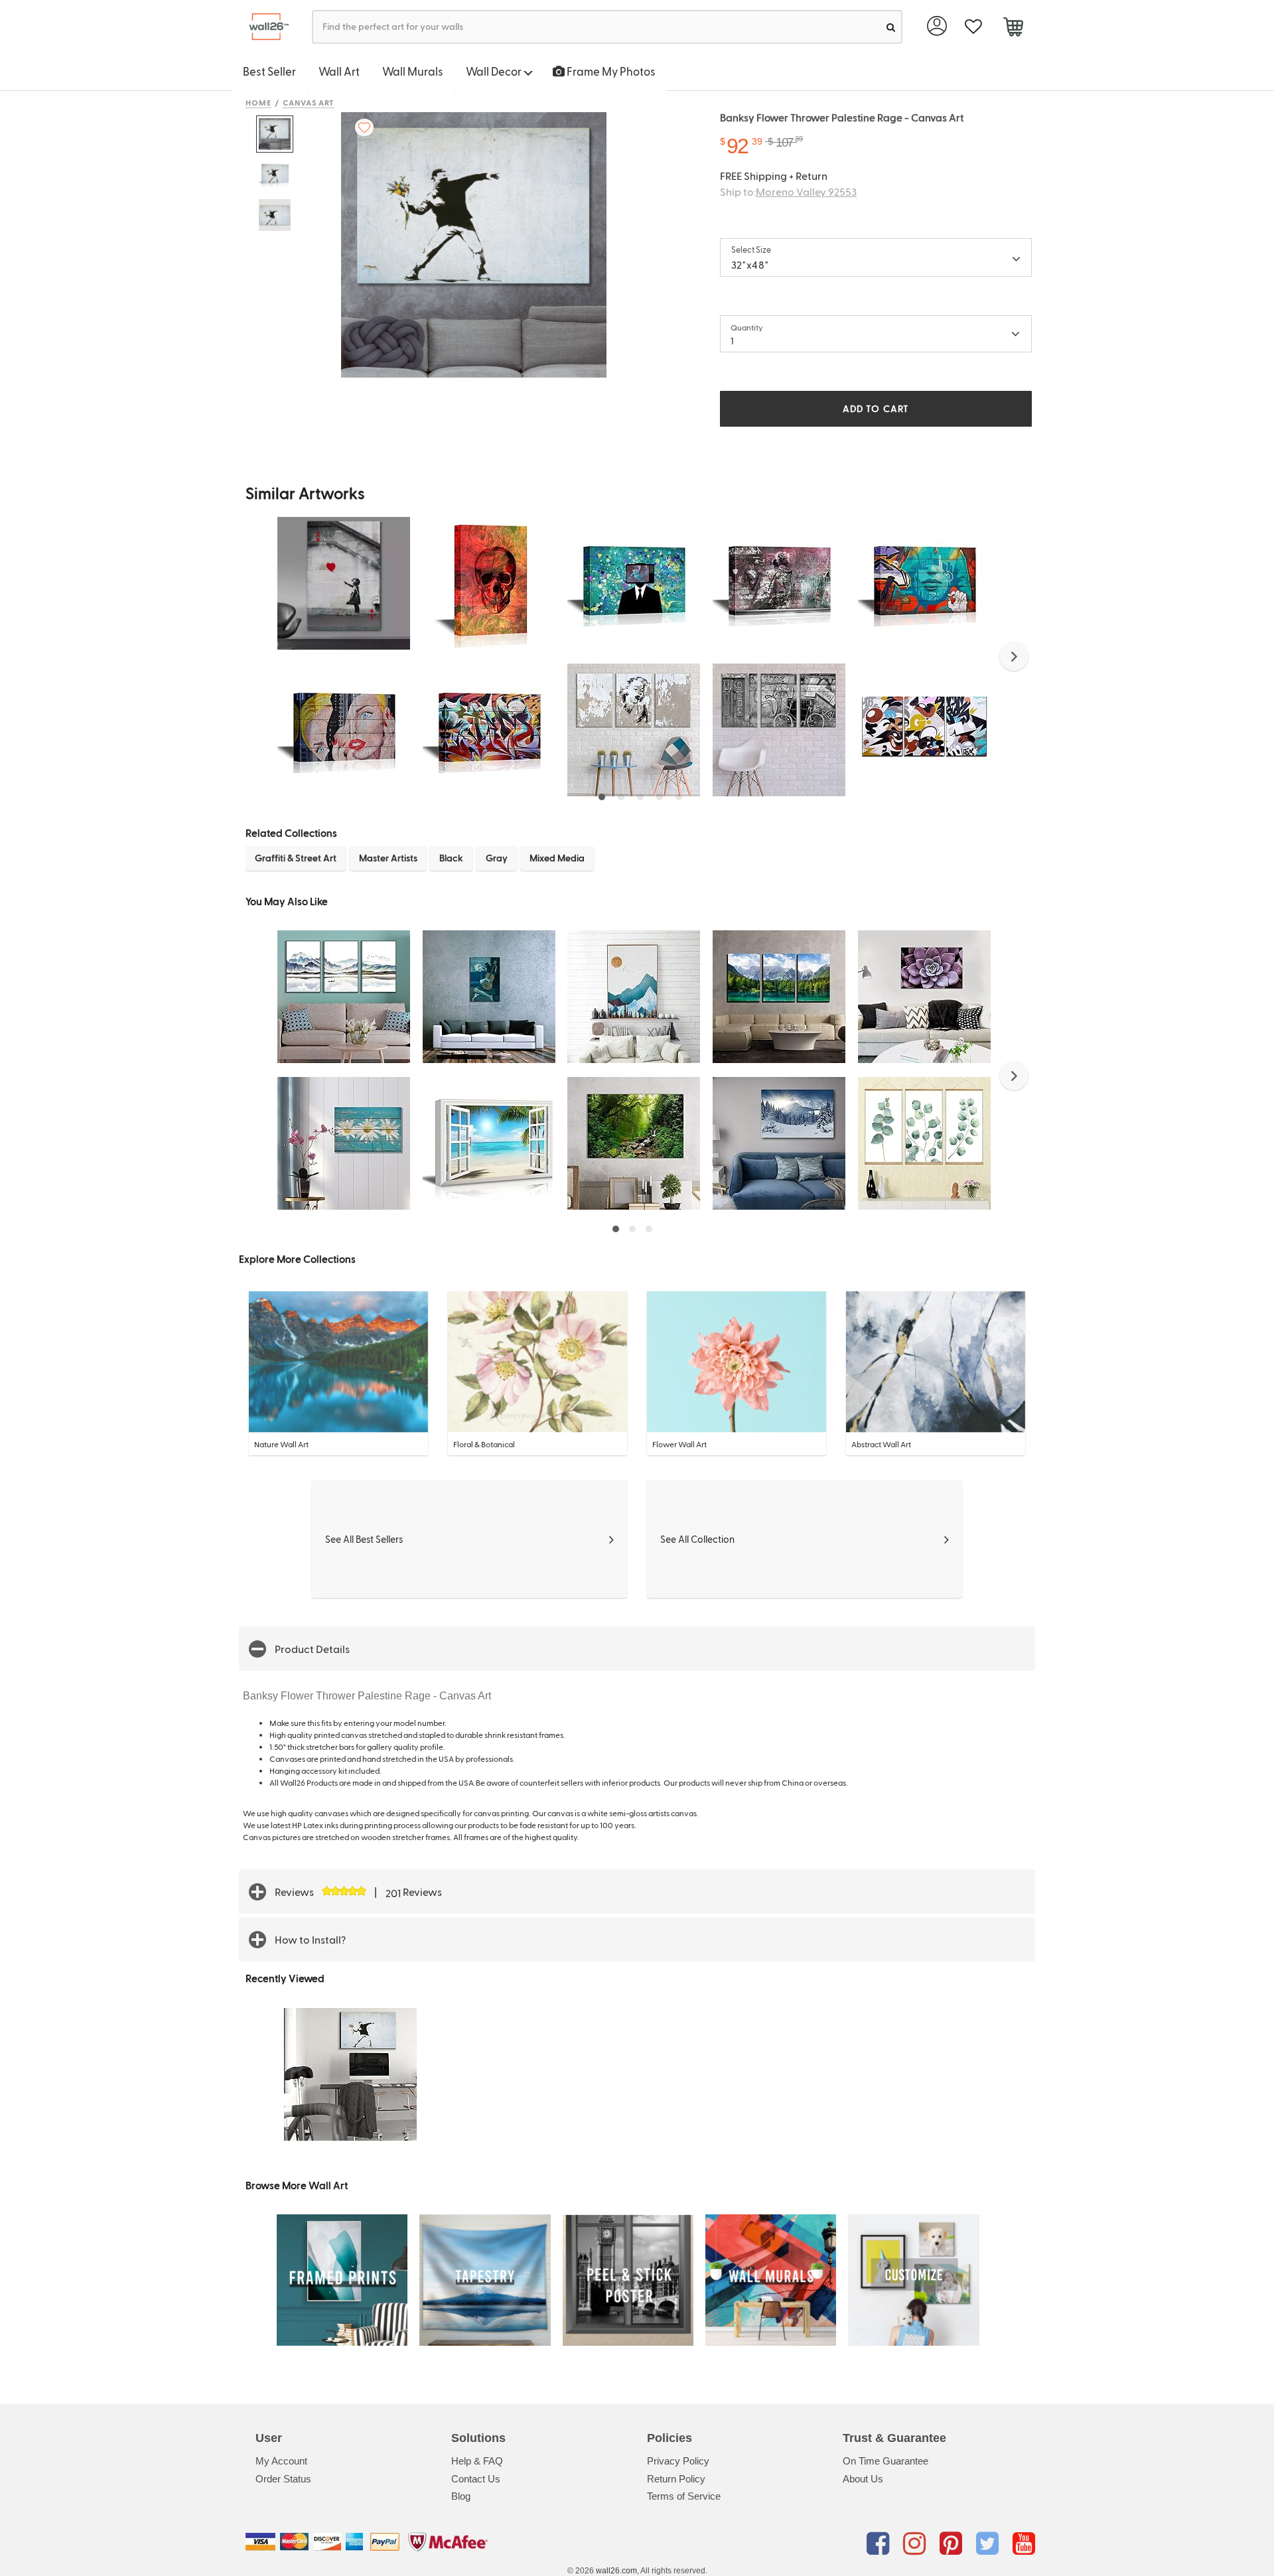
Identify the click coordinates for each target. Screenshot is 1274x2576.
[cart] (1013, 29)
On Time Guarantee (885, 2461)
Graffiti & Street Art (296, 858)
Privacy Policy (678, 2461)
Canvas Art (309, 102)
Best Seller (269, 71)
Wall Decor (495, 71)
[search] (891, 27)
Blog (461, 2496)
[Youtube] (1024, 2544)
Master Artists (388, 858)
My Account (281, 2461)
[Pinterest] (953, 2544)
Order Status (283, 2479)
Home (258, 102)
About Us (863, 2479)
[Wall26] (264, 27)
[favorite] (973, 27)
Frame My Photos (610, 71)
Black (451, 858)
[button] (1014, 656)
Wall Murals (413, 71)
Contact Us (476, 2479)
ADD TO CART (876, 408)
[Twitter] (990, 2544)
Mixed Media (557, 858)
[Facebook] (880, 2544)
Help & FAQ (477, 2461)
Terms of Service (684, 2496)
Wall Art (339, 71)
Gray (497, 858)
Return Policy (676, 2479)
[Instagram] (917, 2544)
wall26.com (616, 2571)
